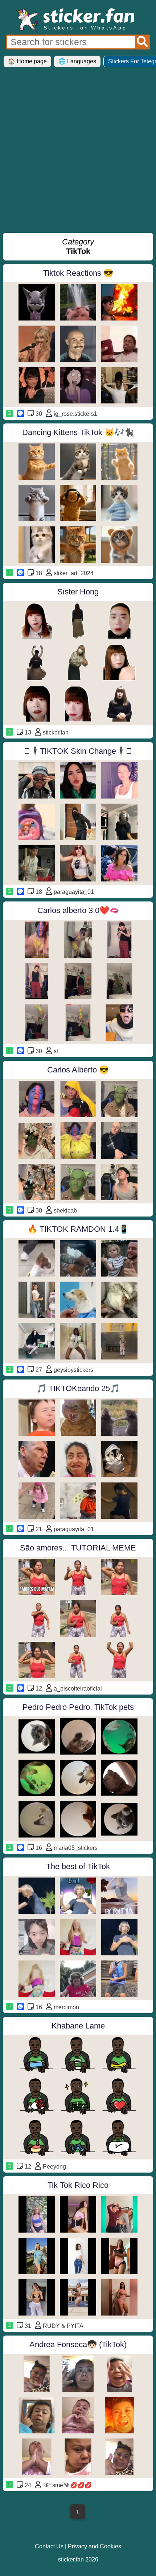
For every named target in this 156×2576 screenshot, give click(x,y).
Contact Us (49, 2546)
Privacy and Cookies (95, 2546)
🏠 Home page (27, 61)
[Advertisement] (78, 153)
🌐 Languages (77, 61)
